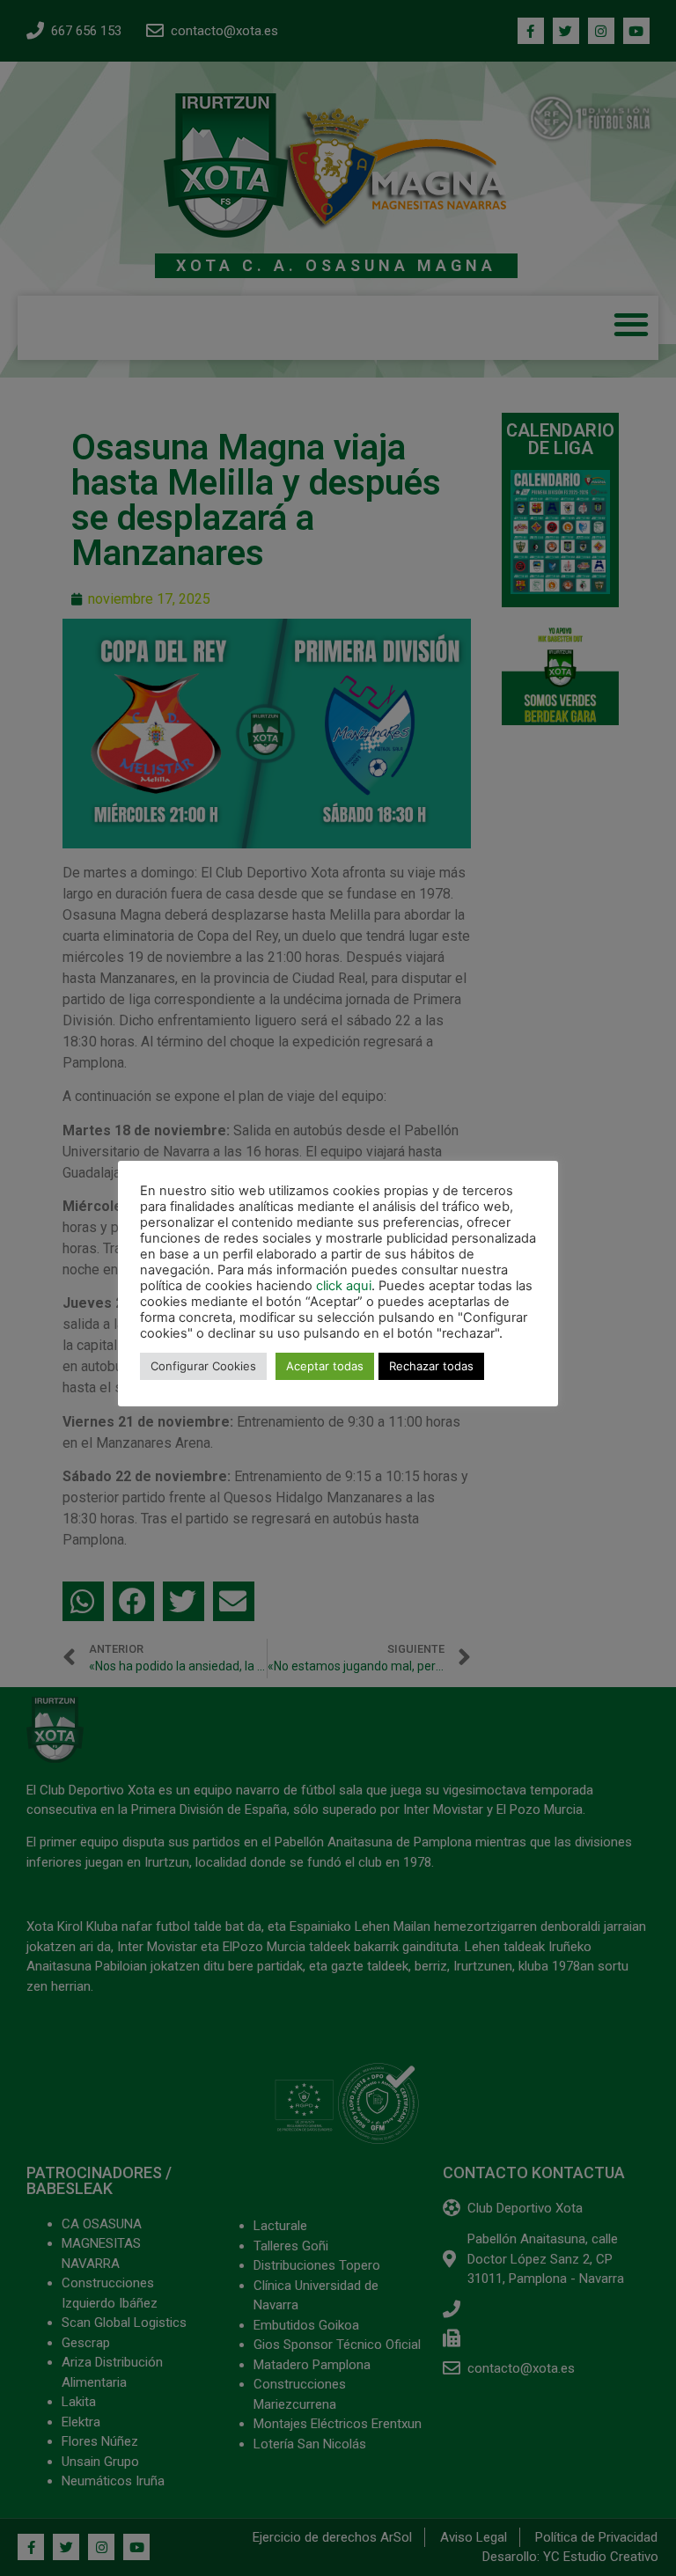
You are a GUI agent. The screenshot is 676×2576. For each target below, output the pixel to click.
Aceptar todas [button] (325, 1366)
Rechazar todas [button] (431, 1366)
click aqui (344, 1286)
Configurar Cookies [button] (203, 1366)
